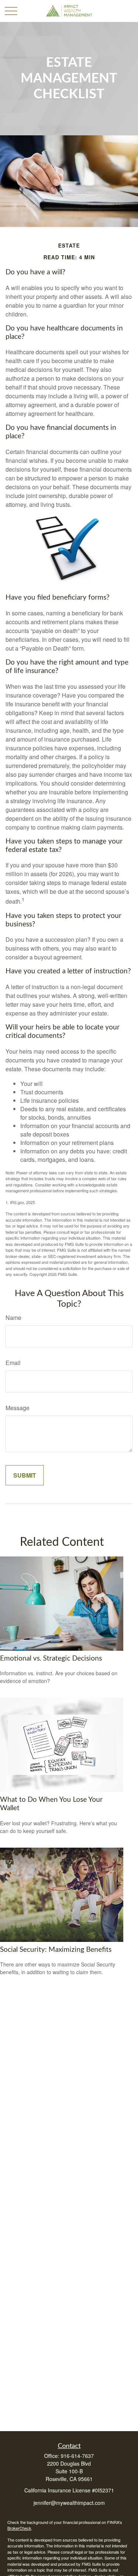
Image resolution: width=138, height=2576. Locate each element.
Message (17, 1408)
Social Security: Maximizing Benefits (56, 1950)
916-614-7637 (77, 2456)
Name (13, 1318)
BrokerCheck (19, 2528)
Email (13, 1363)
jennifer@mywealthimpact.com (69, 2503)
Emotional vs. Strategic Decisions (51, 1659)
